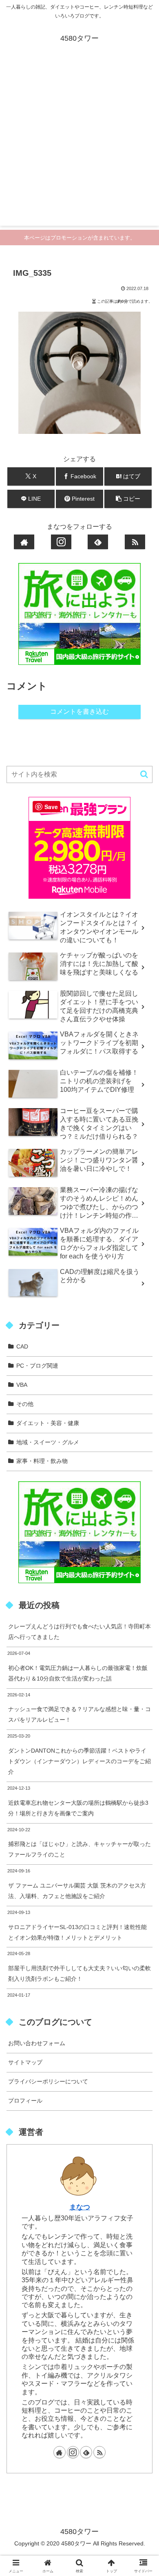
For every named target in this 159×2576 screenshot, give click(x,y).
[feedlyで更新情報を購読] (98, 542)
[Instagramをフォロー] (61, 542)
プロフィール (25, 2101)
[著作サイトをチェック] (24, 542)
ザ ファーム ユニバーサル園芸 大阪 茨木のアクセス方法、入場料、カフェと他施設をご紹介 (77, 1891)
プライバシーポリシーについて (48, 2081)
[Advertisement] (79, 146)
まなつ (80, 2207)
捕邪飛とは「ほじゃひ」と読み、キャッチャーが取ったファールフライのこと (79, 1849)
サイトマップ (25, 2062)
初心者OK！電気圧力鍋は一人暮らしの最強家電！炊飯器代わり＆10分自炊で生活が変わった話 (78, 1673)
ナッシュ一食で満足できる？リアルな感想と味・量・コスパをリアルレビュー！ (79, 1714)
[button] (128, 499)
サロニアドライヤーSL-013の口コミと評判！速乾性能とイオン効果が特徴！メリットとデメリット (77, 1932)
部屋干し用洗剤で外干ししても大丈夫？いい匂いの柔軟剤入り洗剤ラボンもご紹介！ (79, 1973)
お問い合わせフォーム (37, 2043)
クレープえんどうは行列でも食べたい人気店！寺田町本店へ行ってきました (79, 1632)
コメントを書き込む (79, 712)
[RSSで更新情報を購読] (135, 542)
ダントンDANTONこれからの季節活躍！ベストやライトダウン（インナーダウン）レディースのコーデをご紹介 (79, 1761)
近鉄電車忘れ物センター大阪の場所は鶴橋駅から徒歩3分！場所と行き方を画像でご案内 (78, 1808)
